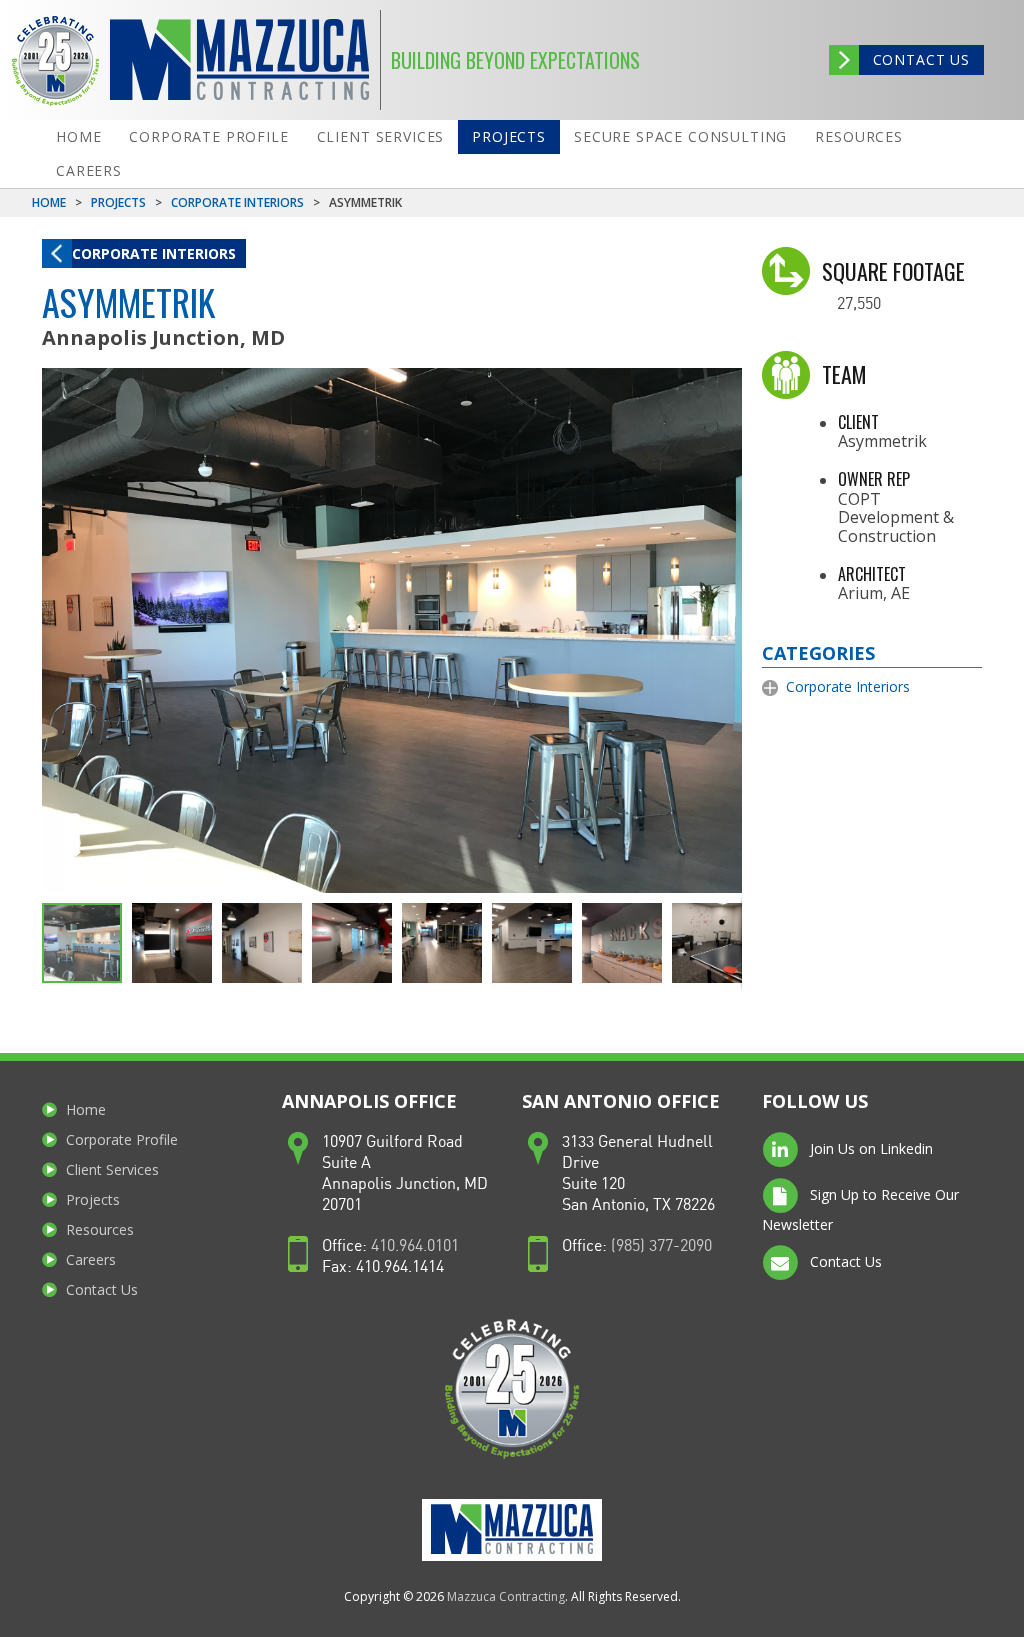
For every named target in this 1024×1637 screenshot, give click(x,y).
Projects (509, 136)
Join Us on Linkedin (869, 1148)
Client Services (381, 136)
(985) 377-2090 (661, 1246)
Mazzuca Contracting (506, 1596)
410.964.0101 (415, 1246)
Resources (859, 136)
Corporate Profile (208, 136)
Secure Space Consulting (680, 136)
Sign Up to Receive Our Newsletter (860, 1209)
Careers (89, 170)
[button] (724, 386)
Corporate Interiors (237, 202)
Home (78, 136)
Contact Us (921, 59)
